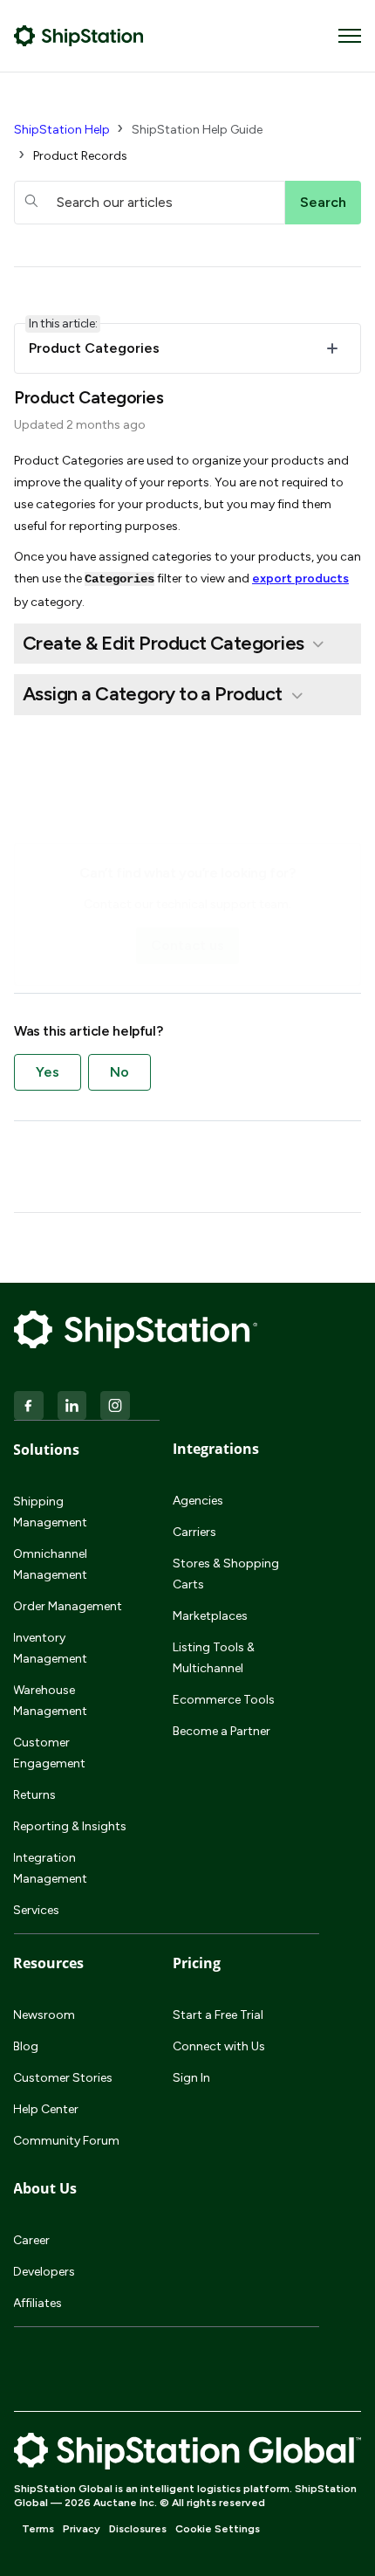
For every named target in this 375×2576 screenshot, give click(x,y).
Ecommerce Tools (224, 1700)
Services (36, 1910)
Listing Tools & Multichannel (214, 1658)
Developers (44, 2272)
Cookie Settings (218, 2529)
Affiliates (37, 2303)
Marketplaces (210, 1616)
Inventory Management (50, 1648)
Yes (48, 1072)
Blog (26, 2046)
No (119, 1072)
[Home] (79, 36)
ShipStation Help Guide (197, 130)
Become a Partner (222, 1731)
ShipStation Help (62, 130)
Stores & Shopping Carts (226, 1574)
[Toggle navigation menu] (350, 36)
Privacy (82, 2529)
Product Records (80, 156)
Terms (38, 2529)
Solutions (46, 1450)
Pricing (197, 1963)
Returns (34, 1795)
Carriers (194, 1532)
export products (300, 579)
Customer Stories (63, 2078)
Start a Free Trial (218, 2015)
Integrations (216, 1449)
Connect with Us (219, 2046)
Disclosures (138, 2529)
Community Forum (66, 2141)
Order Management (68, 1606)
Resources (48, 1963)
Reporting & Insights (70, 1826)
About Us (45, 2188)
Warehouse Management (50, 1701)
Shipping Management (50, 1512)
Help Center (46, 2109)
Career (31, 2240)
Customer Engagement (49, 1753)
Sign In (191, 2078)
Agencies (198, 1501)
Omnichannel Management (50, 1564)
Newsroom (44, 2015)
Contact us (187, 945)
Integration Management (50, 1868)
